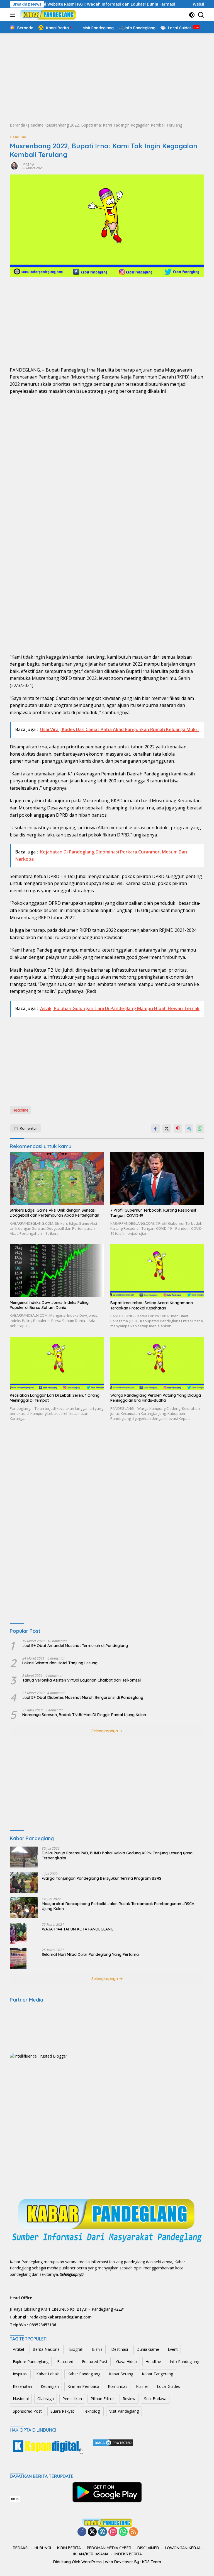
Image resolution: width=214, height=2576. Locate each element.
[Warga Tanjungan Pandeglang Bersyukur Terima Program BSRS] (24, 1882)
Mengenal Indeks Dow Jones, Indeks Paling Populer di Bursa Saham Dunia (49, 1305)
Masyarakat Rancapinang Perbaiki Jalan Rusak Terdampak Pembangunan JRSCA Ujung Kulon (118, 1906)
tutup (15, 2499)
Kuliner (142, 2386)
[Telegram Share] (189, 1129)
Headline (36, 125)
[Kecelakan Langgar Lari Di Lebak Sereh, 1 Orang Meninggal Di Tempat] (57, 1363)
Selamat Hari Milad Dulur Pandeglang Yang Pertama (90, 1954)
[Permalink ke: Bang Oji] (14, 166)
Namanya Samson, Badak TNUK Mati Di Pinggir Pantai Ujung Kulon (84, 1715)
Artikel (18, 2349)
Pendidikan (72, 2399)
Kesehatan (22, 2386)
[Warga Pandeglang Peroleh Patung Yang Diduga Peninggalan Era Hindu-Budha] (157, 1363)
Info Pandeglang (184, 2362)
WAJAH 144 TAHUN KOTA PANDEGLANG (78, 1929)
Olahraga (46, 2399)
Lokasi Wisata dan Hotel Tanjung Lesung (60, 1663)
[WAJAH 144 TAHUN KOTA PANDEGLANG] (18, 1933)
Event (173, 2349)
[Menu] (14, 15)
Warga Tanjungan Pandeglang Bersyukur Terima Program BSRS (102, 1878)
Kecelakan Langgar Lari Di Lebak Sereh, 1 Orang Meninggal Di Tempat (55, 1398)
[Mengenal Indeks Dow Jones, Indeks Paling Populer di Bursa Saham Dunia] (57, 1271)
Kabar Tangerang (157, 2374)
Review (129, 2399)
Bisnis (97, 2349)
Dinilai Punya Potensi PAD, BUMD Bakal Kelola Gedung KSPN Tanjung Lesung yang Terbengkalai (117, 1855)
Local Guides (168, 2386)
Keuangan (50, 2386)
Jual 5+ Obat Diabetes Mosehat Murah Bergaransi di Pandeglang (83, 1697)
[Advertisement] (107, 77)
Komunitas (118, 2386)
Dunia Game (148, 2349)
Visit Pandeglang (124, 2411)
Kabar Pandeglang (84, 2374)
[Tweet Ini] (167, 1129)
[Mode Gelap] (192, 15)
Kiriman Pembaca (83, 2386)
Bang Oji (28, 164)
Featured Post (95, 2362)
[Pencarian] (201, 15)
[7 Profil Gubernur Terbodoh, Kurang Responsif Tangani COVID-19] (157, 1179)
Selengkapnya (105, 1731)
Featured (65, 2362)
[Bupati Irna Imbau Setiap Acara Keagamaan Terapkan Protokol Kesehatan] (157, 1271)
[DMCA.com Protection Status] (113, 2442)
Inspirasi (20, 2374)
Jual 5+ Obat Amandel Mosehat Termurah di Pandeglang (75, 1646)
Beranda (17, 125)
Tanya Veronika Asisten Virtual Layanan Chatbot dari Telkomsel (82, 1680)
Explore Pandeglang (31, 2362)
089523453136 (43, 2325)
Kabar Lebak (48, 2374)
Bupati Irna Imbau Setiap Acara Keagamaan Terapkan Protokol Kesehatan (152, 1305)
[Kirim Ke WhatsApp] (200, 1129)
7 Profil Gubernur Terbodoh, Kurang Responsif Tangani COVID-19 (153, 1213)
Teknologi (92, 2411)
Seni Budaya (155, 2399)
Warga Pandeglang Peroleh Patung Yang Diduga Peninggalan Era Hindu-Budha (156, 1398)
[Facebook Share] (155, 1129)
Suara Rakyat (62, 2411)
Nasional (21, 2399)
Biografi (76, 2349)
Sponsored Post (27, 2411)
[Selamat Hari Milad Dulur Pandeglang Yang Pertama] (18, 1958)
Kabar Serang (121, 2374)
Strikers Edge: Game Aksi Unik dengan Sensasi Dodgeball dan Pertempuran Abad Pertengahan (54, 1213)
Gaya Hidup (127, 2362)
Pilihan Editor (102, 2399)
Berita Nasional (47, 2349)
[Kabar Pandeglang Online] (47, 15)
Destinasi (120, 2349)
